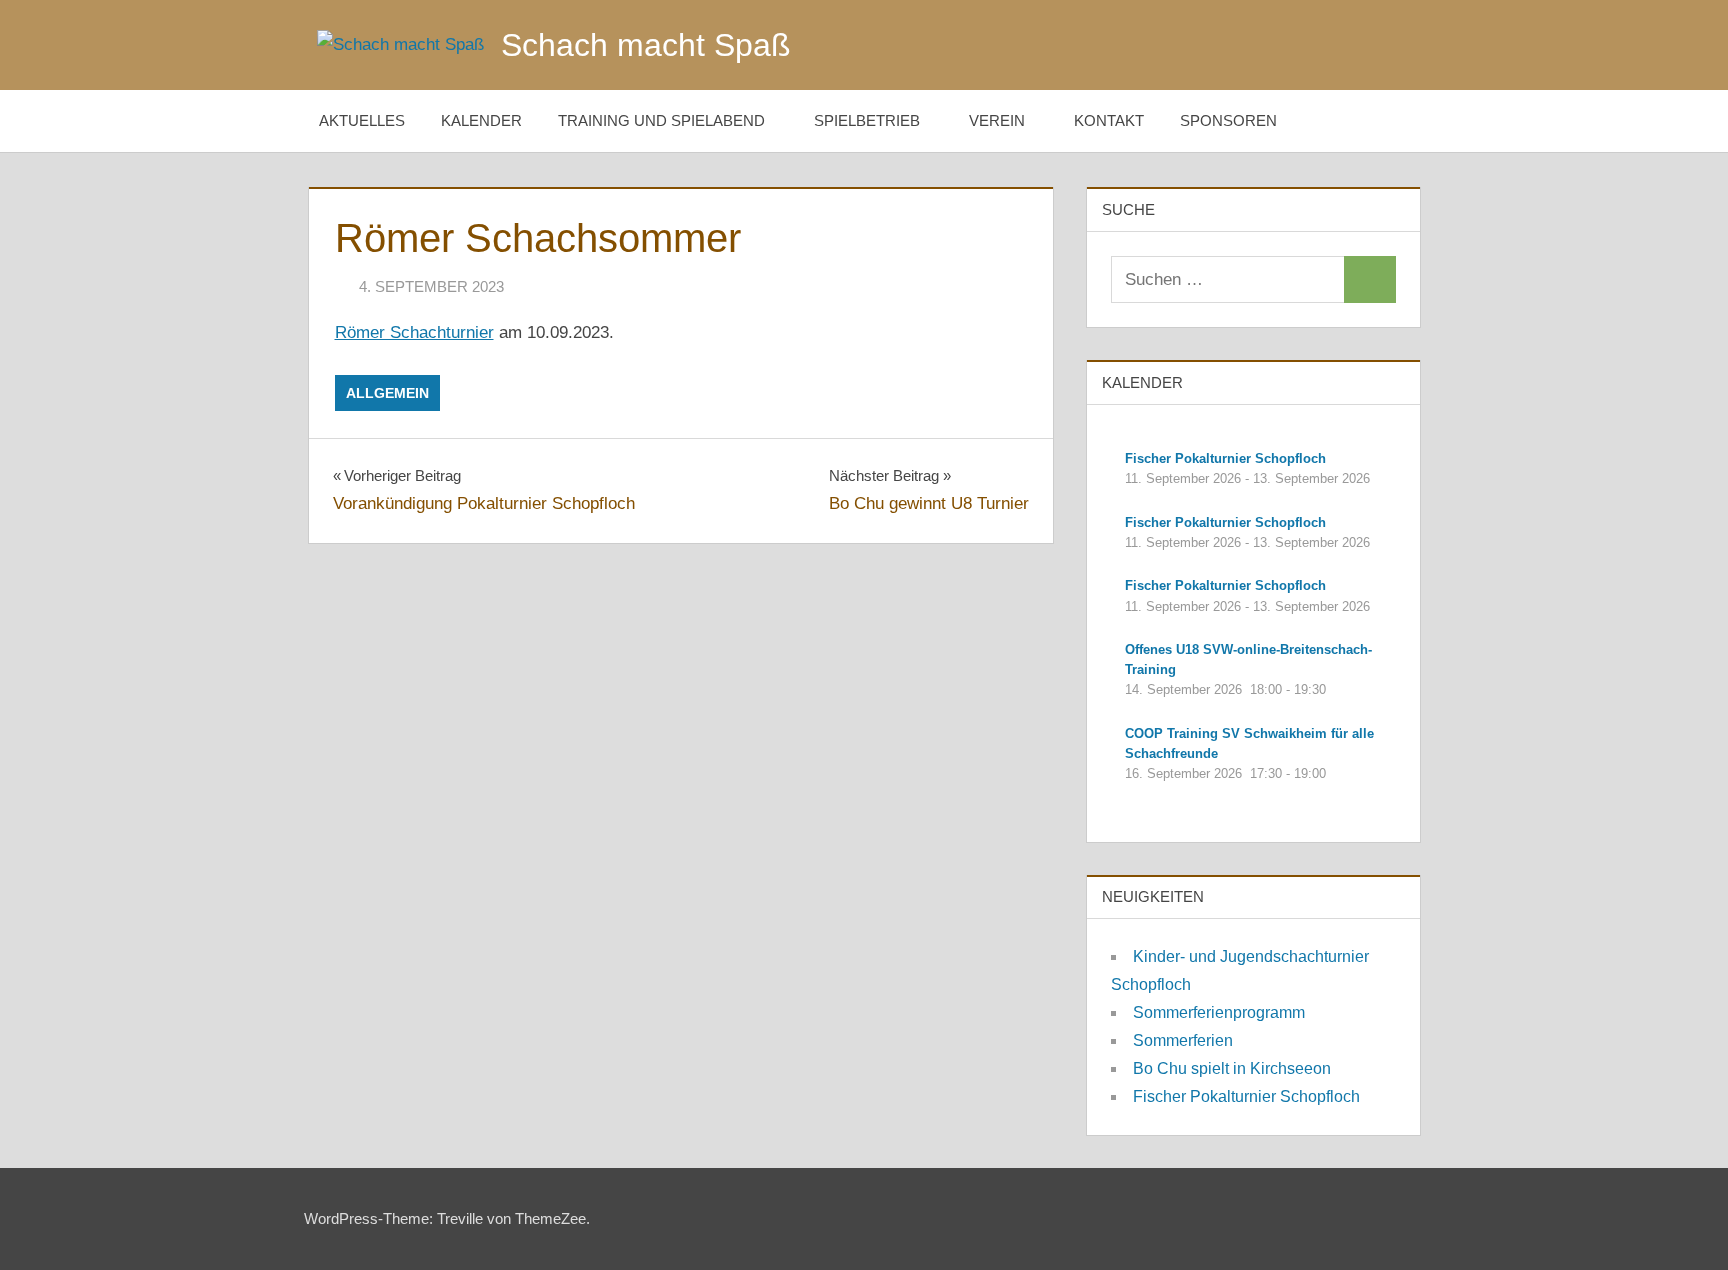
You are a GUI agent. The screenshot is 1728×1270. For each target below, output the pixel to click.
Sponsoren (1228, 120)
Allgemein (387, 393)
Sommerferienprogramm (1219, 1012)
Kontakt (1109, 120)
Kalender (481, 120)
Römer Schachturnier (414, 332)
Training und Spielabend (661, 120)
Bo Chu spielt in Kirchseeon (1232, 1068)
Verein (997, 120)
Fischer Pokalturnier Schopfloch (1246, 1096)
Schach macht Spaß (646, 45)
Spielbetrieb (867, 120)
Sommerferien (1183, 1040)
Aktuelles (362, 120)
